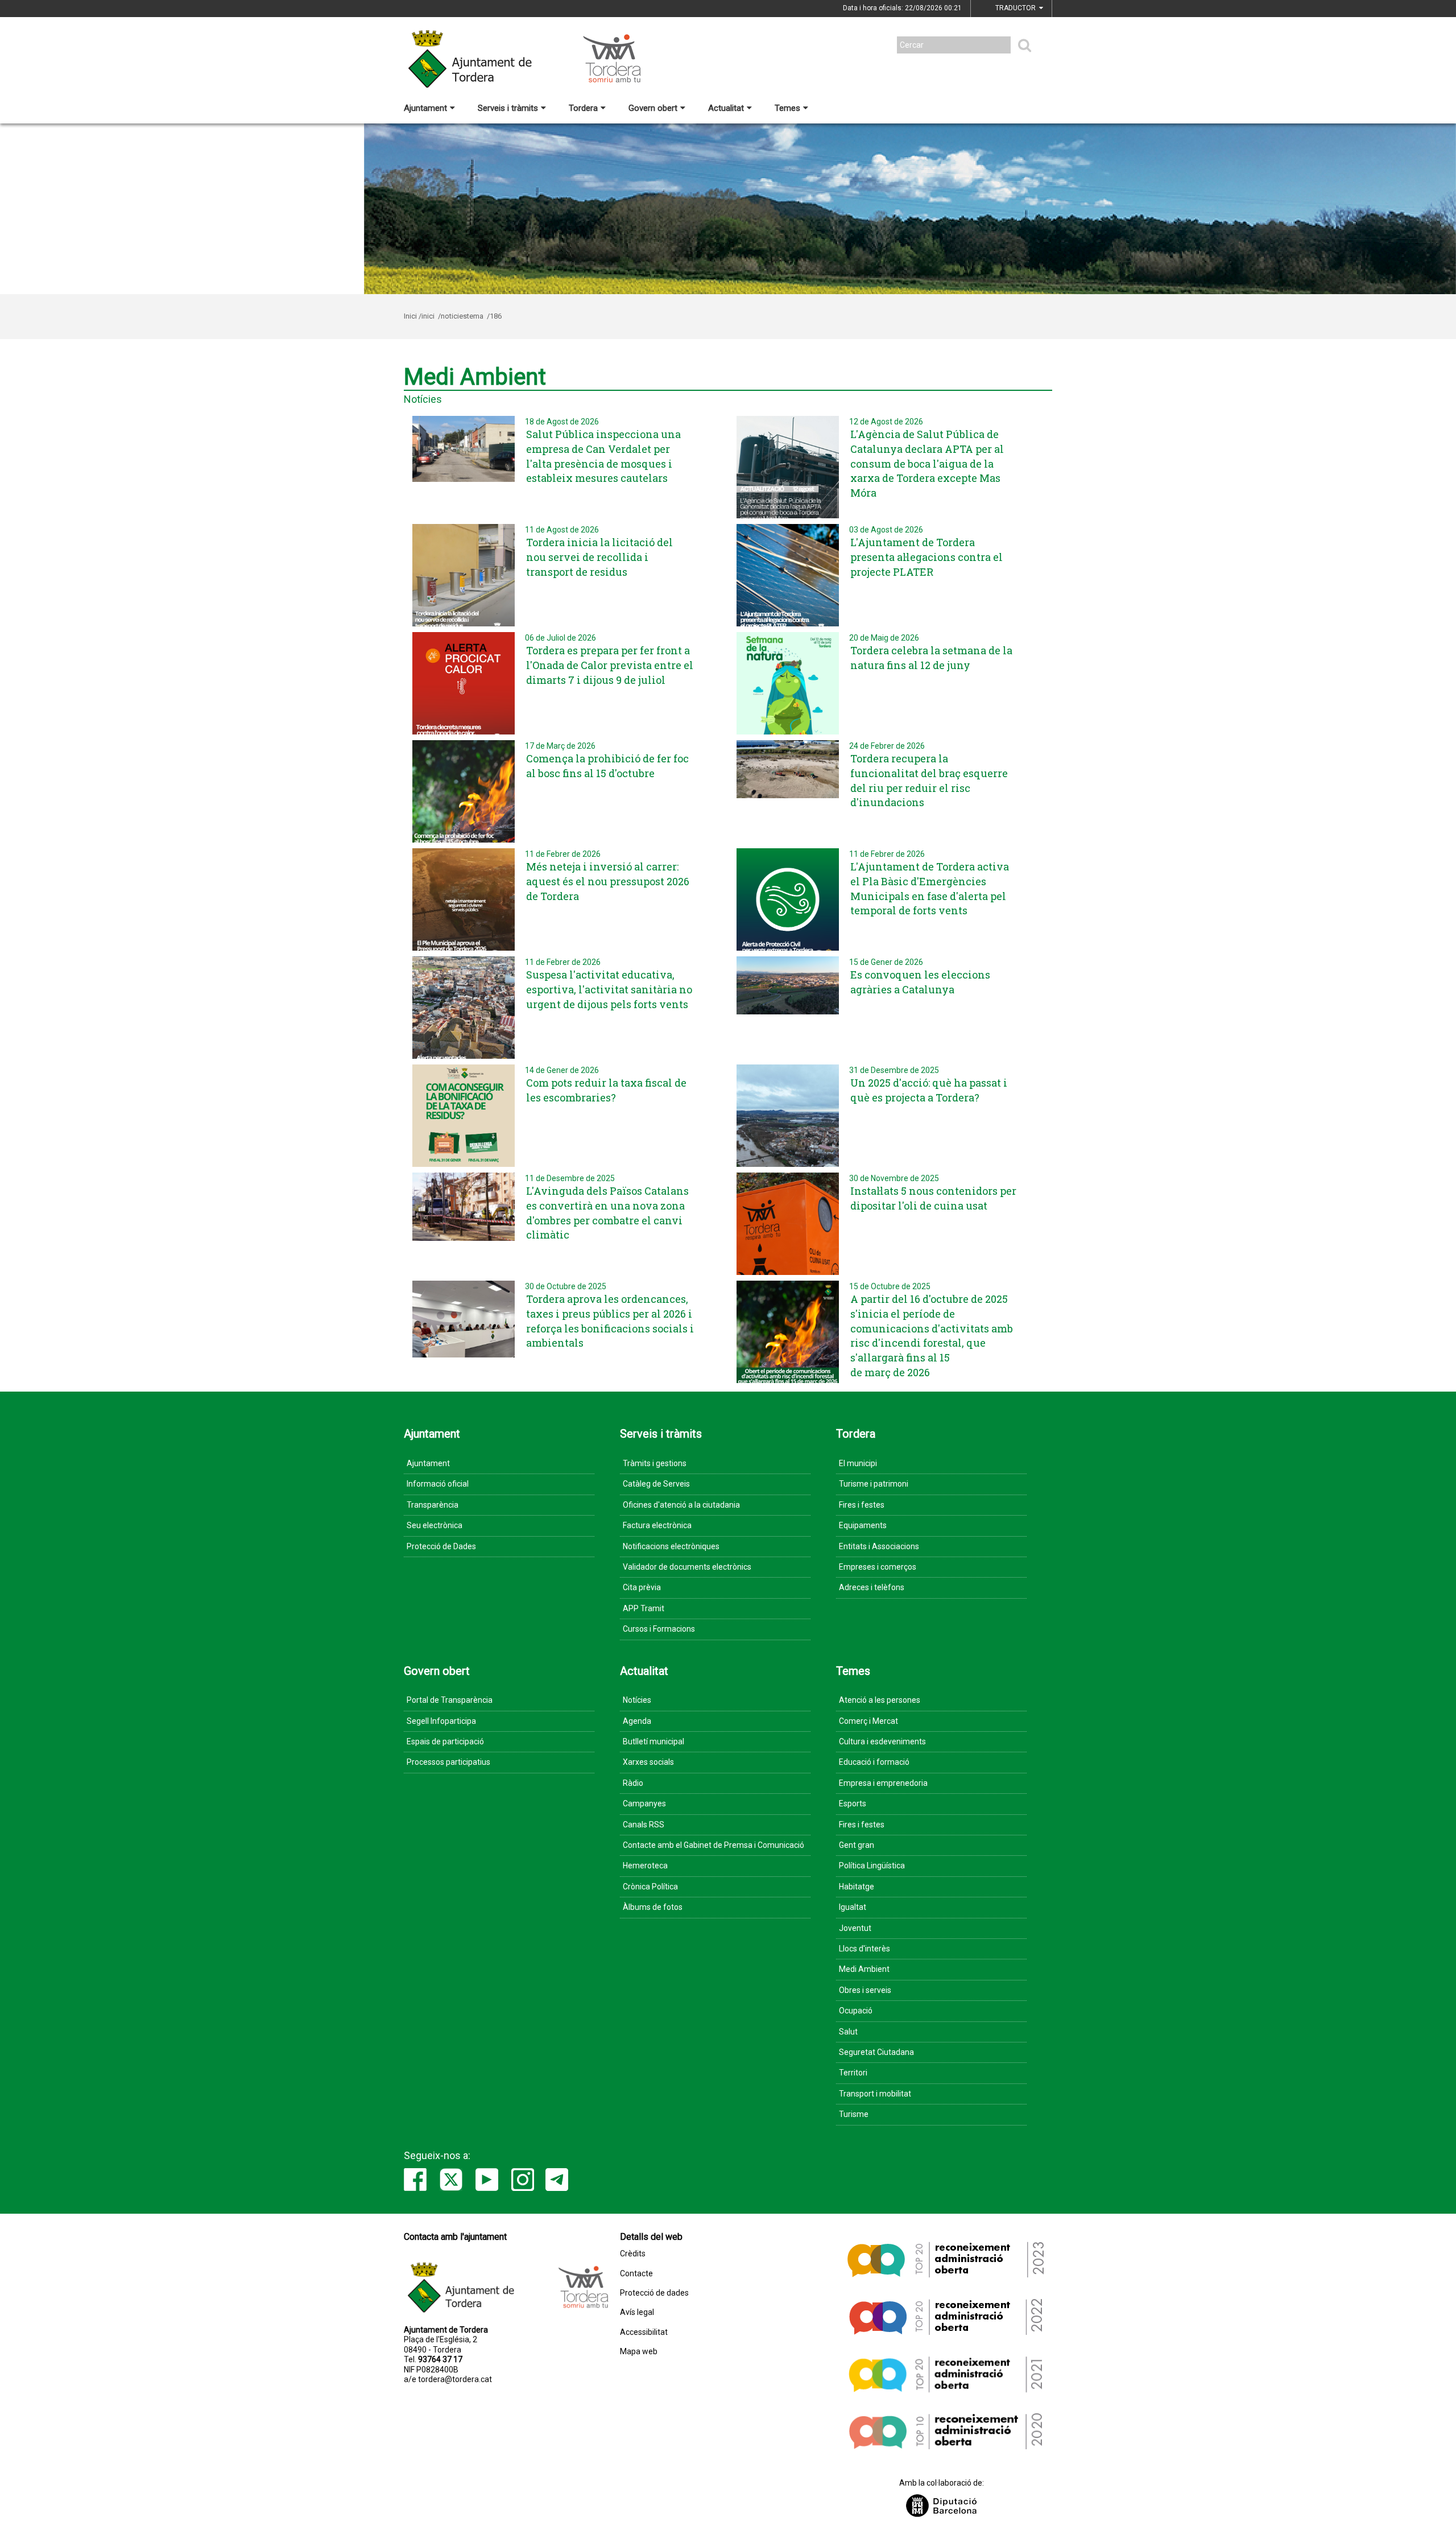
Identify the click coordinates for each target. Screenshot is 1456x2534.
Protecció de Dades (441, 1546)
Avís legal (637, 2312)
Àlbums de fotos (653, 1907)
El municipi (858, 1463)
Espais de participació (445, 1741)
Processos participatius (448, 1762)
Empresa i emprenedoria (883, 1783)
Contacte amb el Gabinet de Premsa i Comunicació (713, 1845)
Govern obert (653, 108)
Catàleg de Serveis (656, 1484)
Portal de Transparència (450, 1700)
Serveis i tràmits (508, 108)
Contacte (636, 2274)
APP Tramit (644, 1608)
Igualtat (853, 1907)
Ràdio (633, 1783)
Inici (410, 316)
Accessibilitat (644, 2332)
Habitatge (857, 1887)
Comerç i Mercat (868, 1721)
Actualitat (726, 108)
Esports (853, 1803)
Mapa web (639, 2352)
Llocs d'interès (864, 1949)
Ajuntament (425, 108)
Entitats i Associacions (879, 1546)
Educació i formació (874, 1762)
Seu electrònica (435, 1525)
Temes (787, 108)
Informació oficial (438, 1484)
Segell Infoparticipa (441, 1721)
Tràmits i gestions (655, 1463)
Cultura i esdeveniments (882, 1741)
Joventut (855, 1928)
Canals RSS (644, 1825)
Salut (848, 2032)
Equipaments (863, 1525)
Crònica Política (650, 1887)
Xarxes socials (648, 1762)
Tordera (583, 108)
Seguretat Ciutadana (876, 2052)
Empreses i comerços (878, 1567)
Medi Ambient (864, 1969)
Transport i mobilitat (875, 2094)
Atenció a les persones (880, 1700)
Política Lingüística (872, 1866)
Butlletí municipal (653, 1741)
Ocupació (856, 2011)
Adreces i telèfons (872, 1587)
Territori (853, 2073)
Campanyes (644, 1803)
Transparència (433, 1505)
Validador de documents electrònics (687, 1567)
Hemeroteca (645, 1866)
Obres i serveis (865, 1990)
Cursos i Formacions (659, 1629)
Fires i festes (862, 1505)
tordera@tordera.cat (455, 2379)
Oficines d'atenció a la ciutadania (681, 1505)
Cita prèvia (642, 1587)
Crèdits (633, 2254)
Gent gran (857, 1845)
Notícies (637, 1700)
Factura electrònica (657, 1525)
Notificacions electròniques (671, 1546)
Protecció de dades (654, 2293)
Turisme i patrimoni (874, 1484)
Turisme (854, 2114)
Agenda (637, 1721)
